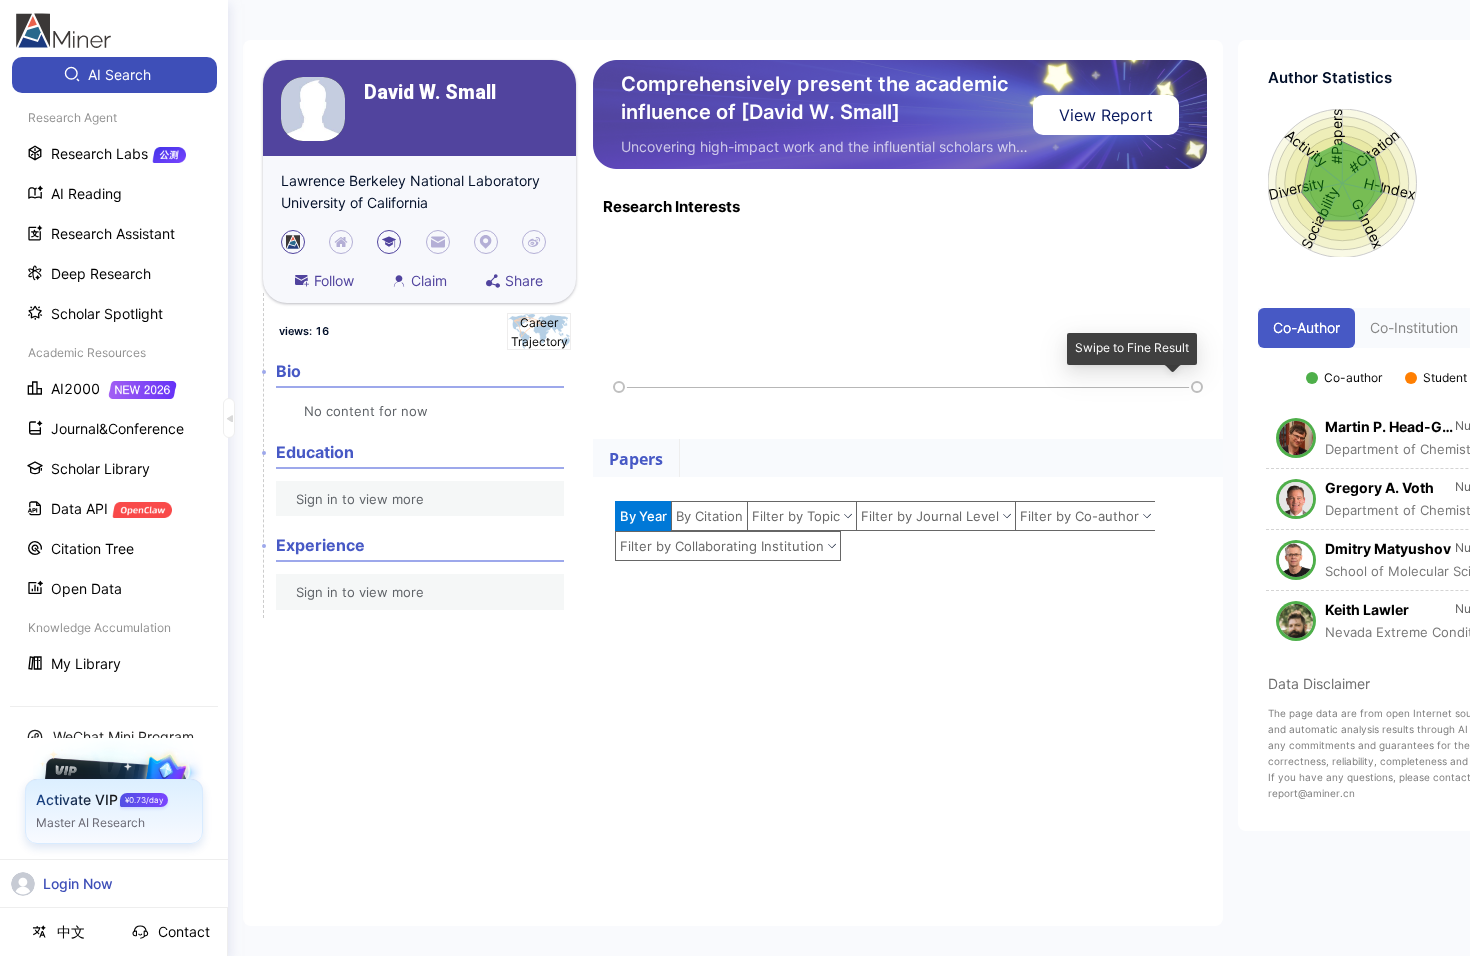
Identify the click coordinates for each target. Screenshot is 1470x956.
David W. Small (430, 92)
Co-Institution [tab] (1414, 327)
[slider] (619, 387)
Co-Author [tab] (1306, 327)
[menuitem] (114, 75)
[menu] (114, 371)
